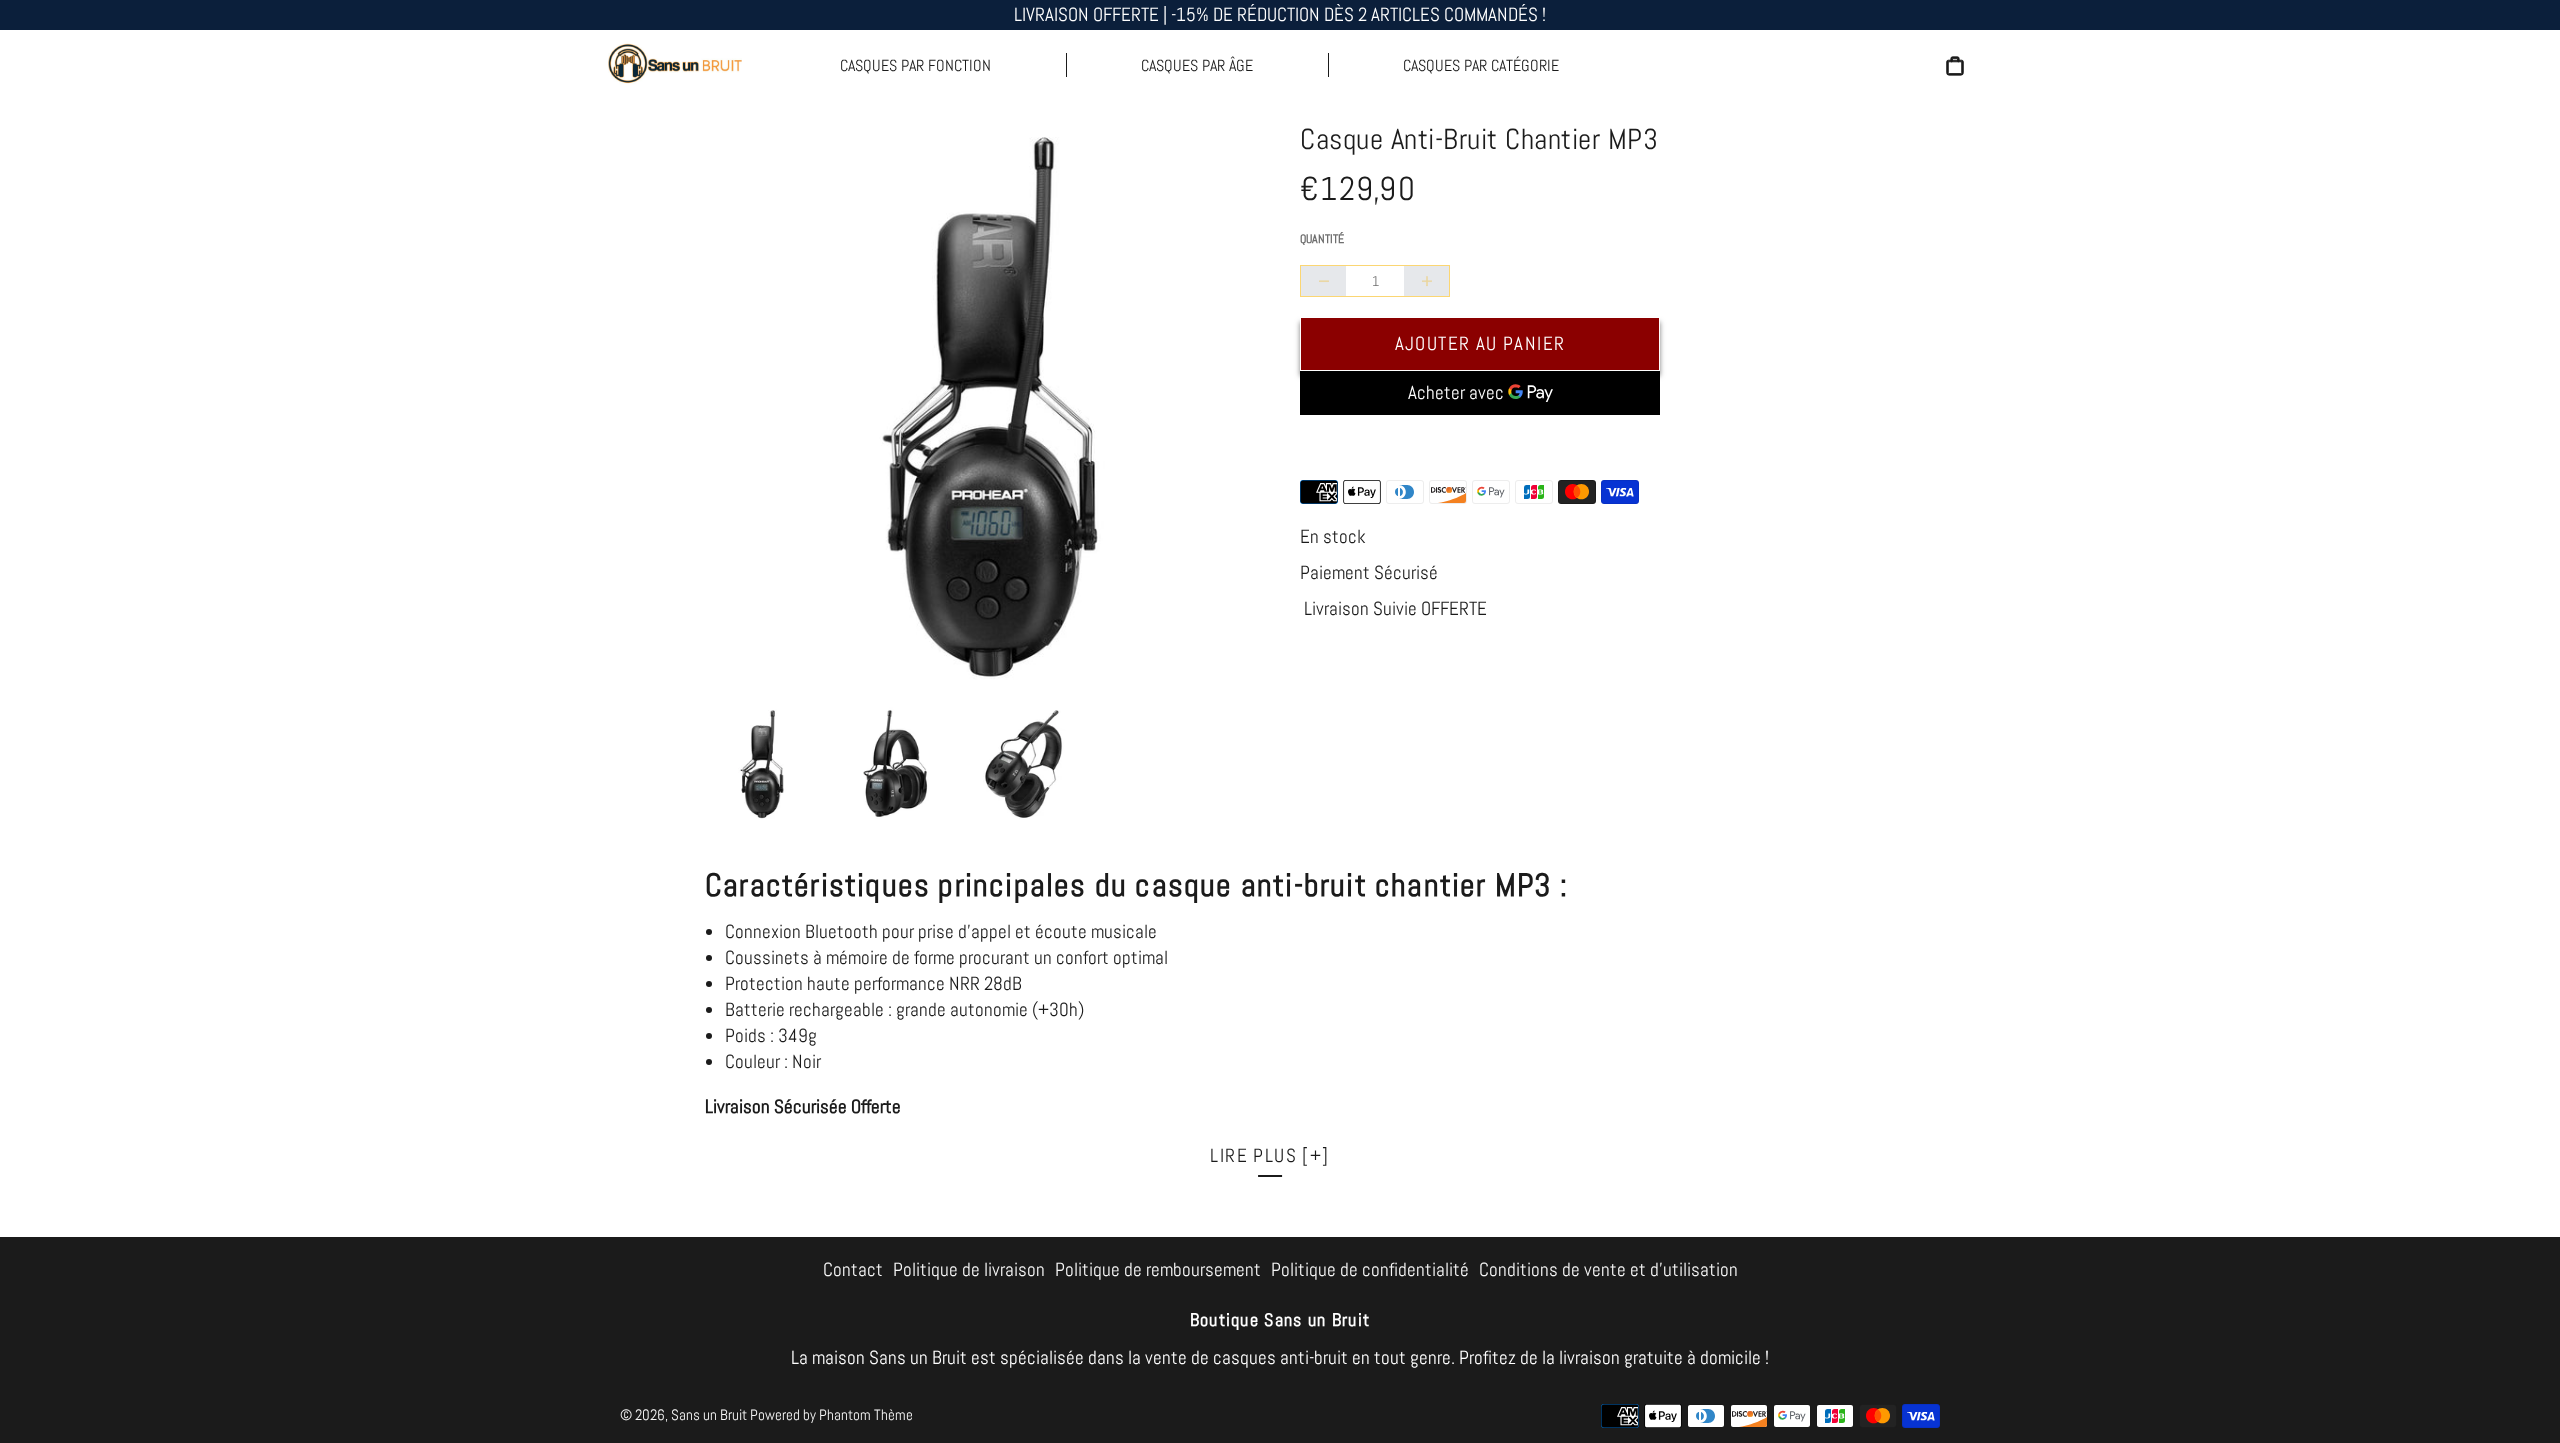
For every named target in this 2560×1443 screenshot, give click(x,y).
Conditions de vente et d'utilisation (1608, 1269)
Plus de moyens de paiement (1480, 443)
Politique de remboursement (1158, 1269)
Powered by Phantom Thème (831, 1414)
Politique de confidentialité (1370, 1269)
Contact (853, 1269)
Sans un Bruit (709, 1414)
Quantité (1322, 239)
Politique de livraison (969, 1269)
